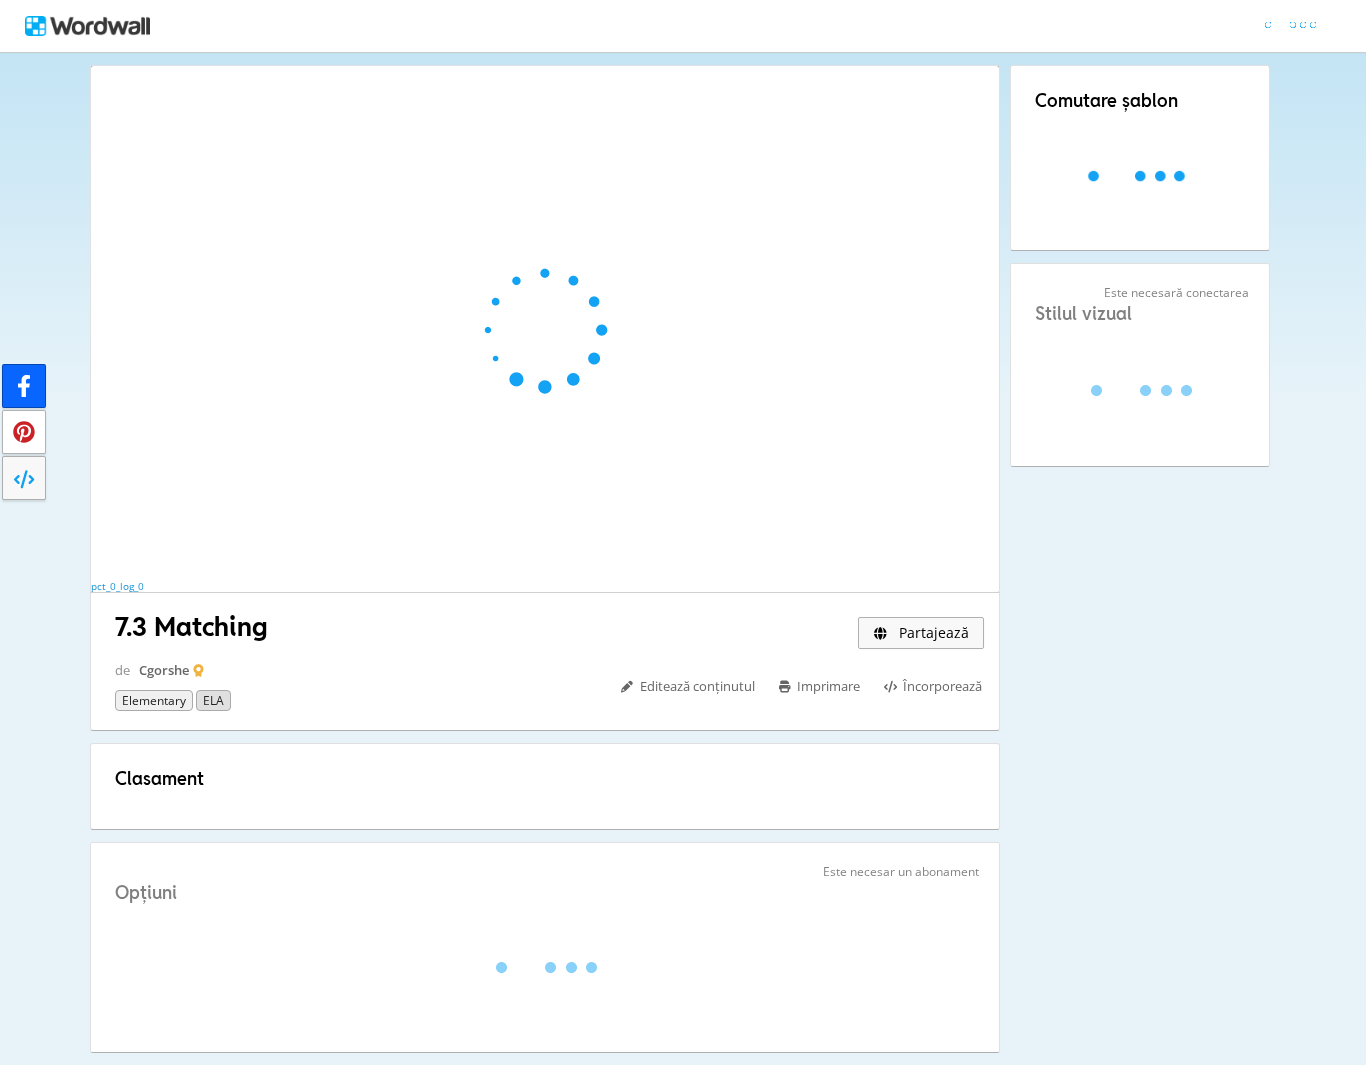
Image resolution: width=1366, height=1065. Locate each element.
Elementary (154, 700)
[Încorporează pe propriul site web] (24, 478)
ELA (213, 700)
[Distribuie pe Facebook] (24, 386)
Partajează (932, 632)
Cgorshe (164, 670)
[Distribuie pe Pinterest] (24, 432)
